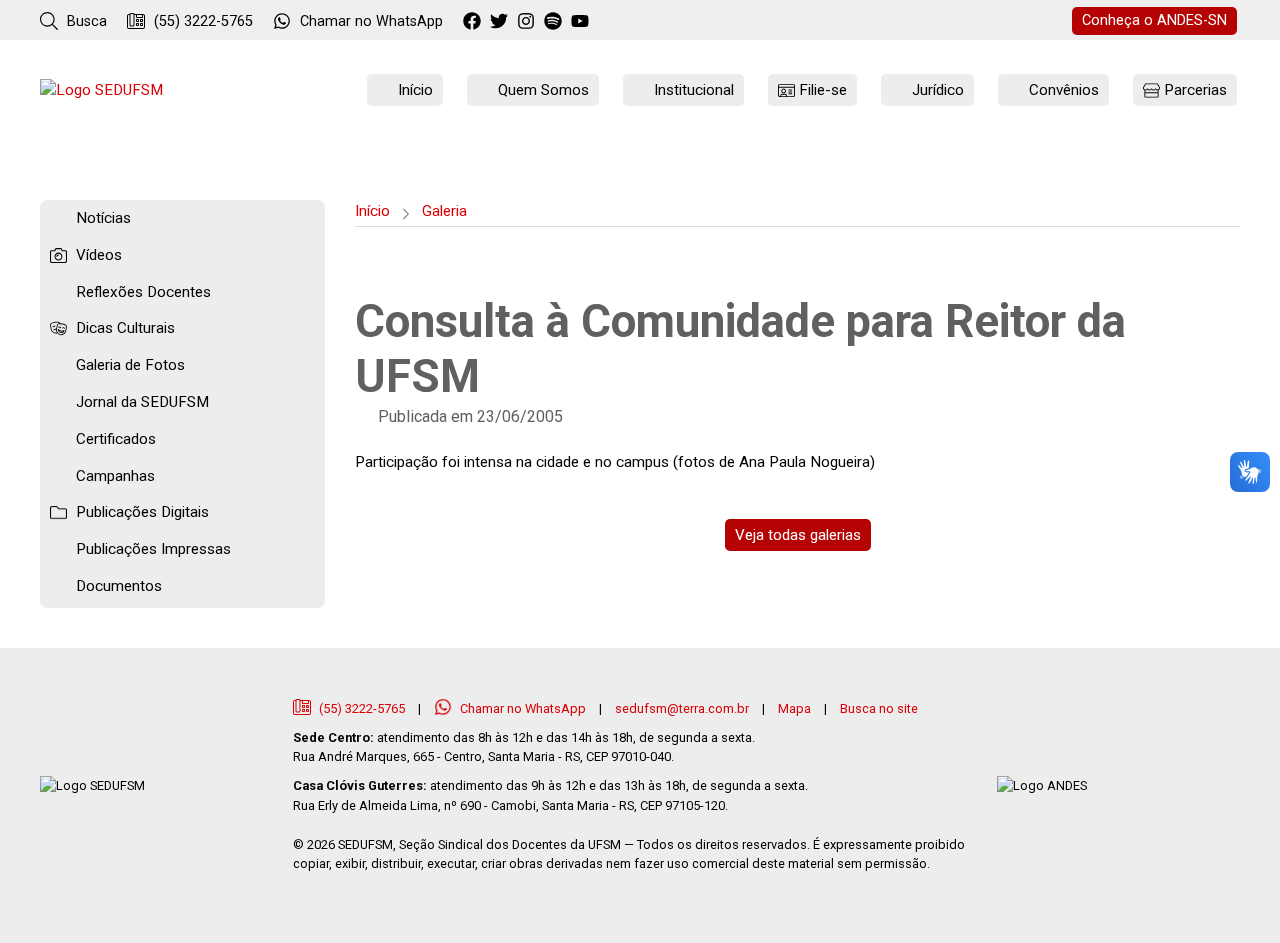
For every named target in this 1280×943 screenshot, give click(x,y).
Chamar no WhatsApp (523, 708)
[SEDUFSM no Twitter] (501, 22)
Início (372, 211)
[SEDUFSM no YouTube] (555, 22)
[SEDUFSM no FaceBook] (474, 22)
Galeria (444, 211)
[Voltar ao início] (101, 90)
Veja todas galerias (798, 535)
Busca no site (879, 708)
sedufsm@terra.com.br (682, 708)
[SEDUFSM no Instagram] (528, 22)
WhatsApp (371, 21)
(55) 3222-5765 (201, 21)
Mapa (794, 708)
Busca (85, 21)
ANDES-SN (1154, 20)
